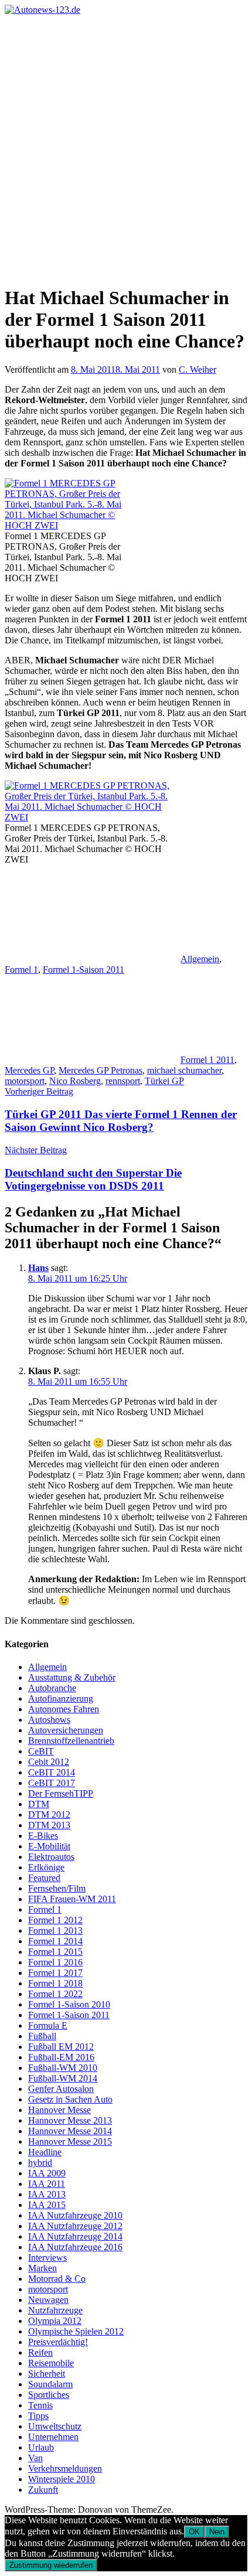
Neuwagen (48, 2300)
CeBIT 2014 (52, 1772)
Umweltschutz (55, 2426)
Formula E (48, 2025)
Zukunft (43, 2490)
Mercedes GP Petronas (101, 1070)
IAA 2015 (47, 2205)
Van (35, 2458)
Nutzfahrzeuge (55, 2310)
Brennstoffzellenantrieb (71, 1741)
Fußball (42, 2036)
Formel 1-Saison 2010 (69, 2004)
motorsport (25, 1081)
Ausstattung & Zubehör (72, 1677)
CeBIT (41, 1751)
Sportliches (49, 2395)
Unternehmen (53, 2437)
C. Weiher (197, 369)
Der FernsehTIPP (61, 1793)
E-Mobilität (49, 1846)
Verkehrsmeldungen (65, 2468)
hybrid (40, 2163)
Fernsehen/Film (57, 1888)
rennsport (123, 1081)
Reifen (40, 2352)
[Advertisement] (126, 147)
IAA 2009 (47, 2173)
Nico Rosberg (75, 1081)
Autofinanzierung (61, 1698)
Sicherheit (47, 2374)
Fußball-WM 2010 (63, 2068)
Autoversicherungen (66, 1730)
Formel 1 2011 (207, 1060)
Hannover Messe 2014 (70, 2131)
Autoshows (49, 1720)
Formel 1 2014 (55, 1941)
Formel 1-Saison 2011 (84, 970)
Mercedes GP (29, 1070)
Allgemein (200, 959)
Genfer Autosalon (61, 2089)
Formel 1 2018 (55, 1983)
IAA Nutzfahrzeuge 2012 (75, 2226)
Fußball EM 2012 (61, 2047)
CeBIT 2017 (52, 1783)
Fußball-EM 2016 (61, 2057)
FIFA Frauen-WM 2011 (72, 1899)
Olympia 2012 (55, 2321)
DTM (39, 1804)
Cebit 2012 (49, 1762)
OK (194, 2532)
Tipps (38, 2416)
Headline (45, 2152)
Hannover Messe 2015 (70, 2141)
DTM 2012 (49, 1815)
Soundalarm (50, 2384)
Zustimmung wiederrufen (51, 2565)
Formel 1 (21, 970)
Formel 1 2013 (55, 1931)
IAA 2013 (47, 2194)
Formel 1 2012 (55, 1920)
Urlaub (41, 2447)
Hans (38, 1268)
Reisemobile (51, 2363)
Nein (217, 2532)
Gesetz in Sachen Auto (70, 2099)
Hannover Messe (59, 2110)
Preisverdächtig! (58, 2342)
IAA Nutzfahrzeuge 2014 (75, 2236)
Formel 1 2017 (55, 1973)
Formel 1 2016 (55, 1962)
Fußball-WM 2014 (63, 2078)
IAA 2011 (47, 2184)
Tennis (40, 2405)
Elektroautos (51, 1857)
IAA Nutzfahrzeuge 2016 (75, 2247)
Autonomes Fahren (64, 1709)
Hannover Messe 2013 (70, 2120)
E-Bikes (43, 1836)
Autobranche (52, 1688)
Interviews (47, 2258)
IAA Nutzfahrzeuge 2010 (75, 2215)
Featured (44, 1878)
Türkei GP (164, 1081)
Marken (42, 2268)
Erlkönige (46, 1867)
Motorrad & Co (57, 2279)
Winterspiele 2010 (62, 2479)
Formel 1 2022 (55, 1994)
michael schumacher (184, 1070)
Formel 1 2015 (55, 1952)
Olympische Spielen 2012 (76, 2331)
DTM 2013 (49, 1825)
